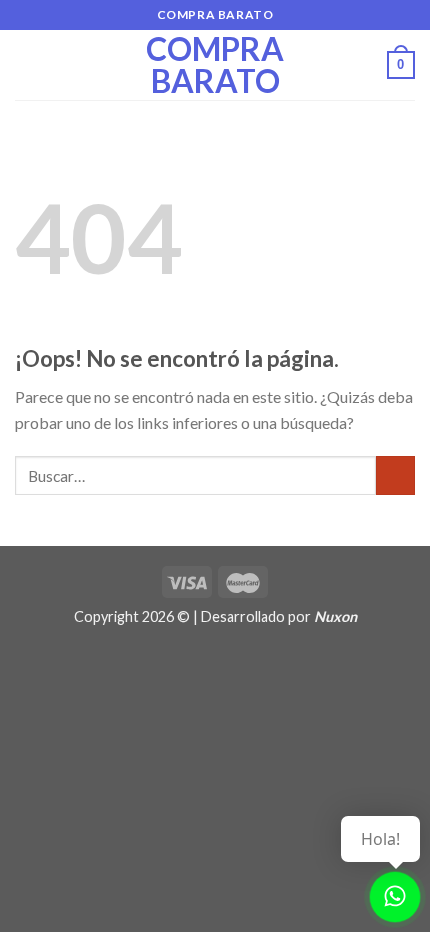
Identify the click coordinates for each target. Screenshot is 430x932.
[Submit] (395, 475)
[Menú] (27, 64)
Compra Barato (215, 65)
